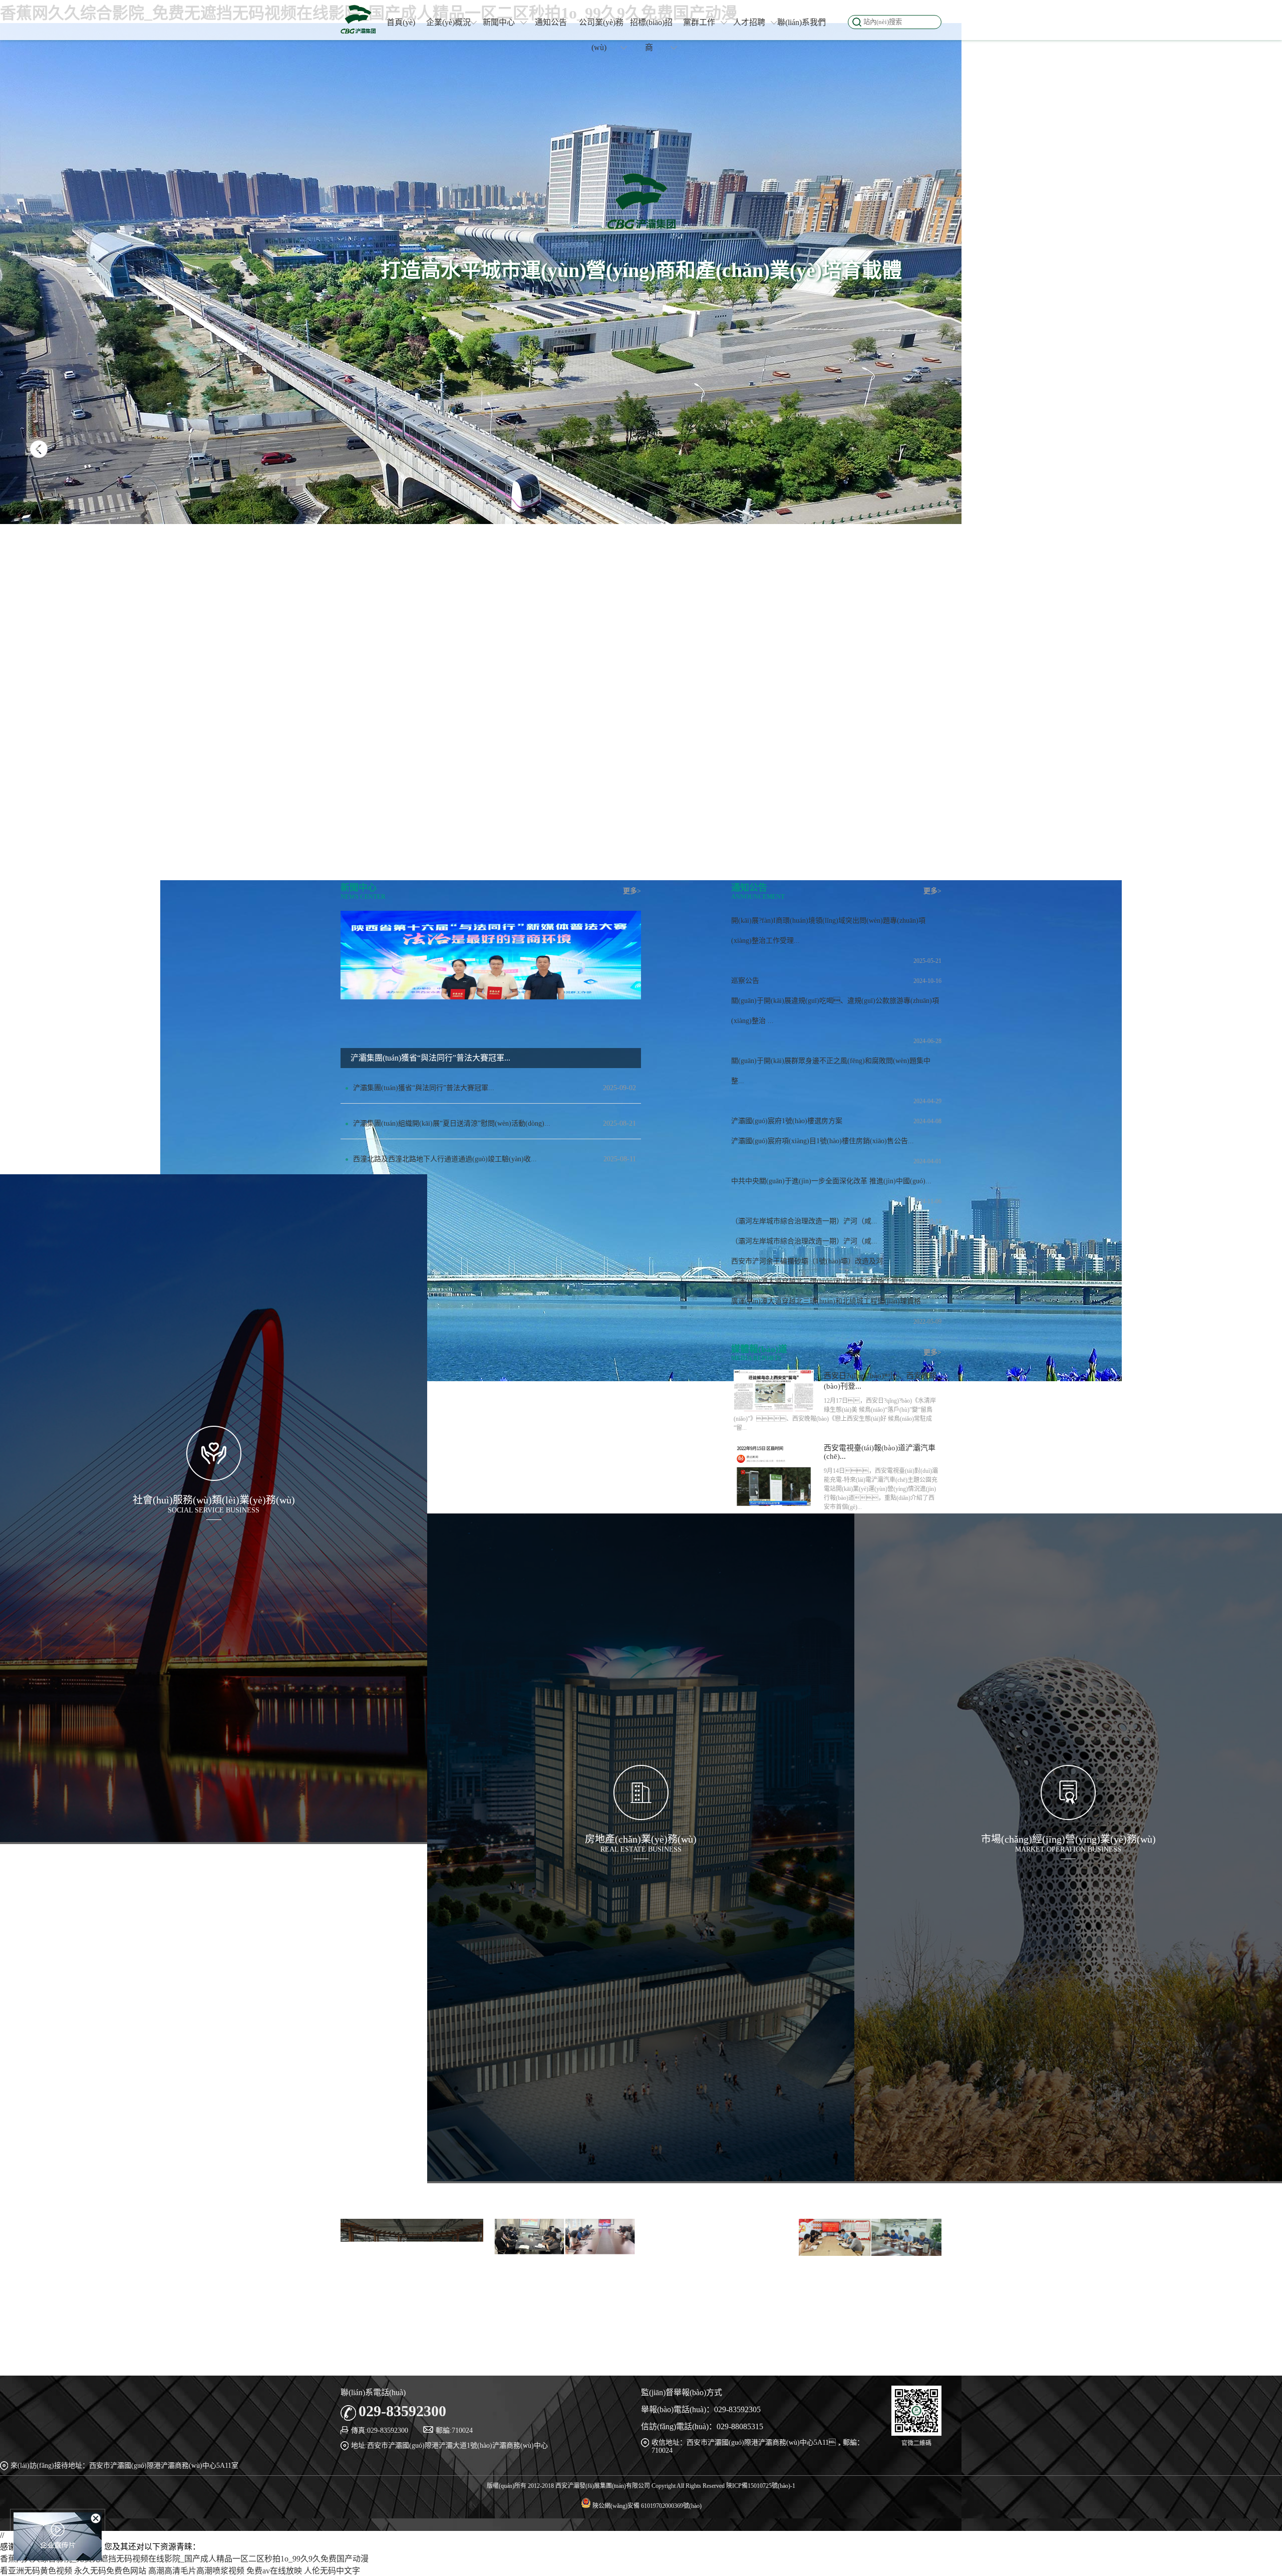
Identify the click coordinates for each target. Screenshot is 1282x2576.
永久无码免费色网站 (110, 2571)
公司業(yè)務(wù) (601, 35)
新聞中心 (499, 22)
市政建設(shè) (214, 1539)
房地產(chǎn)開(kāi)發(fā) (641, 1881)
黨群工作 (699, 22)
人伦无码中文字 (332, 2571)
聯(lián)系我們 (802, 22)
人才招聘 (749, 22)
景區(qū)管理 (1068, 1878)
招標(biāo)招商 (651, 35)
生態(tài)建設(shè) (214, 1568)
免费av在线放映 (274, 2571)
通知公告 (551, 22)
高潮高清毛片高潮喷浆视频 (196, 2571)
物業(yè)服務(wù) (641, 1907)
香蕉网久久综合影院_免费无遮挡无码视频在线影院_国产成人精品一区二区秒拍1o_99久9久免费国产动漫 (184, 2559)
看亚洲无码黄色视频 (36, 2571)
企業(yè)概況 (448, 22)
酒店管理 (1068, 1907)
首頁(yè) (401, 22)
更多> (632, 891)
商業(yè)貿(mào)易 (1068, 1936)
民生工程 (214, 1596)
